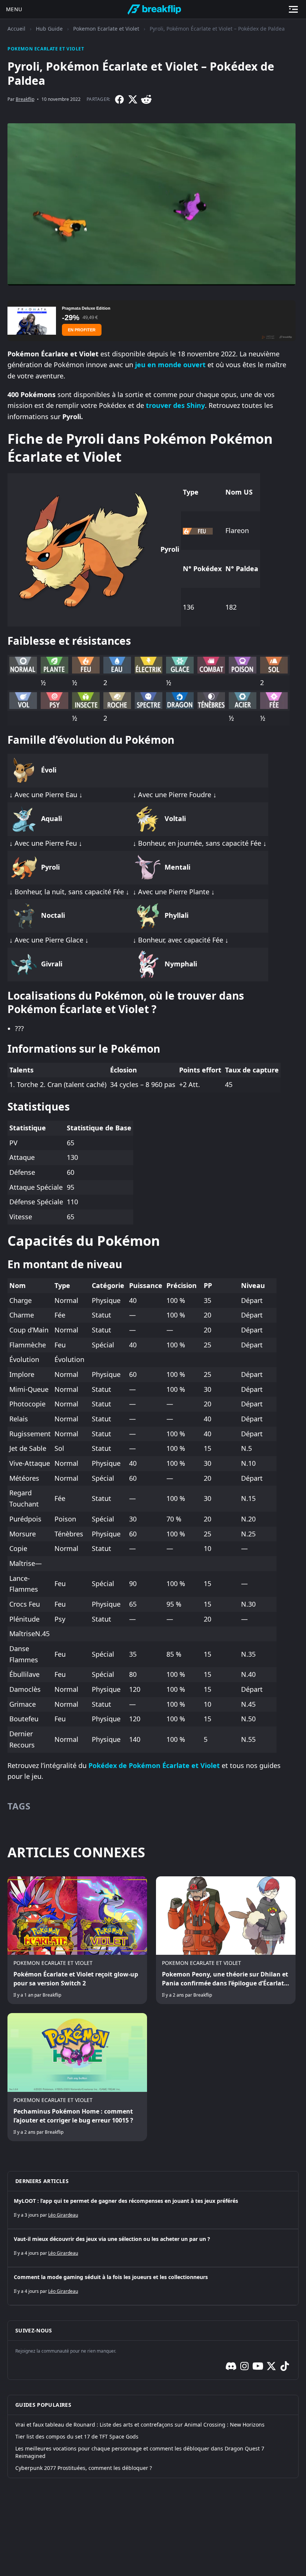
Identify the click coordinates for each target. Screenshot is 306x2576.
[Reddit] (146, 99)
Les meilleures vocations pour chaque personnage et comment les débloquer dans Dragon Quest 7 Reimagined (140, 2452)
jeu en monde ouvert (170, 365)
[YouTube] (258, 2366)
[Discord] (231, 2366)
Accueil (16, 29)
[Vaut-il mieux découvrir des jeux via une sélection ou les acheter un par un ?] (153, 2248)
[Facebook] (119, 99)
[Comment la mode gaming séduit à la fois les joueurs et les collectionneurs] (153, 2286)
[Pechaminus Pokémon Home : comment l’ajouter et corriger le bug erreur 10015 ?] (77, 2077)
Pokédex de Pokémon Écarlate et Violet (154, 1765)
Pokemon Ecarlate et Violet (106, 29)
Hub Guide (49, 29)
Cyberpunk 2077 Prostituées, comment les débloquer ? (84, 2468)
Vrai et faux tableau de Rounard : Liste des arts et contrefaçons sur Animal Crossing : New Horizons (140, 2425)
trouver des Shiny (175, 405)
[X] (133, 99)
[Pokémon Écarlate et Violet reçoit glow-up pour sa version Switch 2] (77, 1940)
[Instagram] (244, 2366)
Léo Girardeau (63, 2215)
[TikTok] (285, 2366)
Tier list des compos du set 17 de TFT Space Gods (77, 2436)
